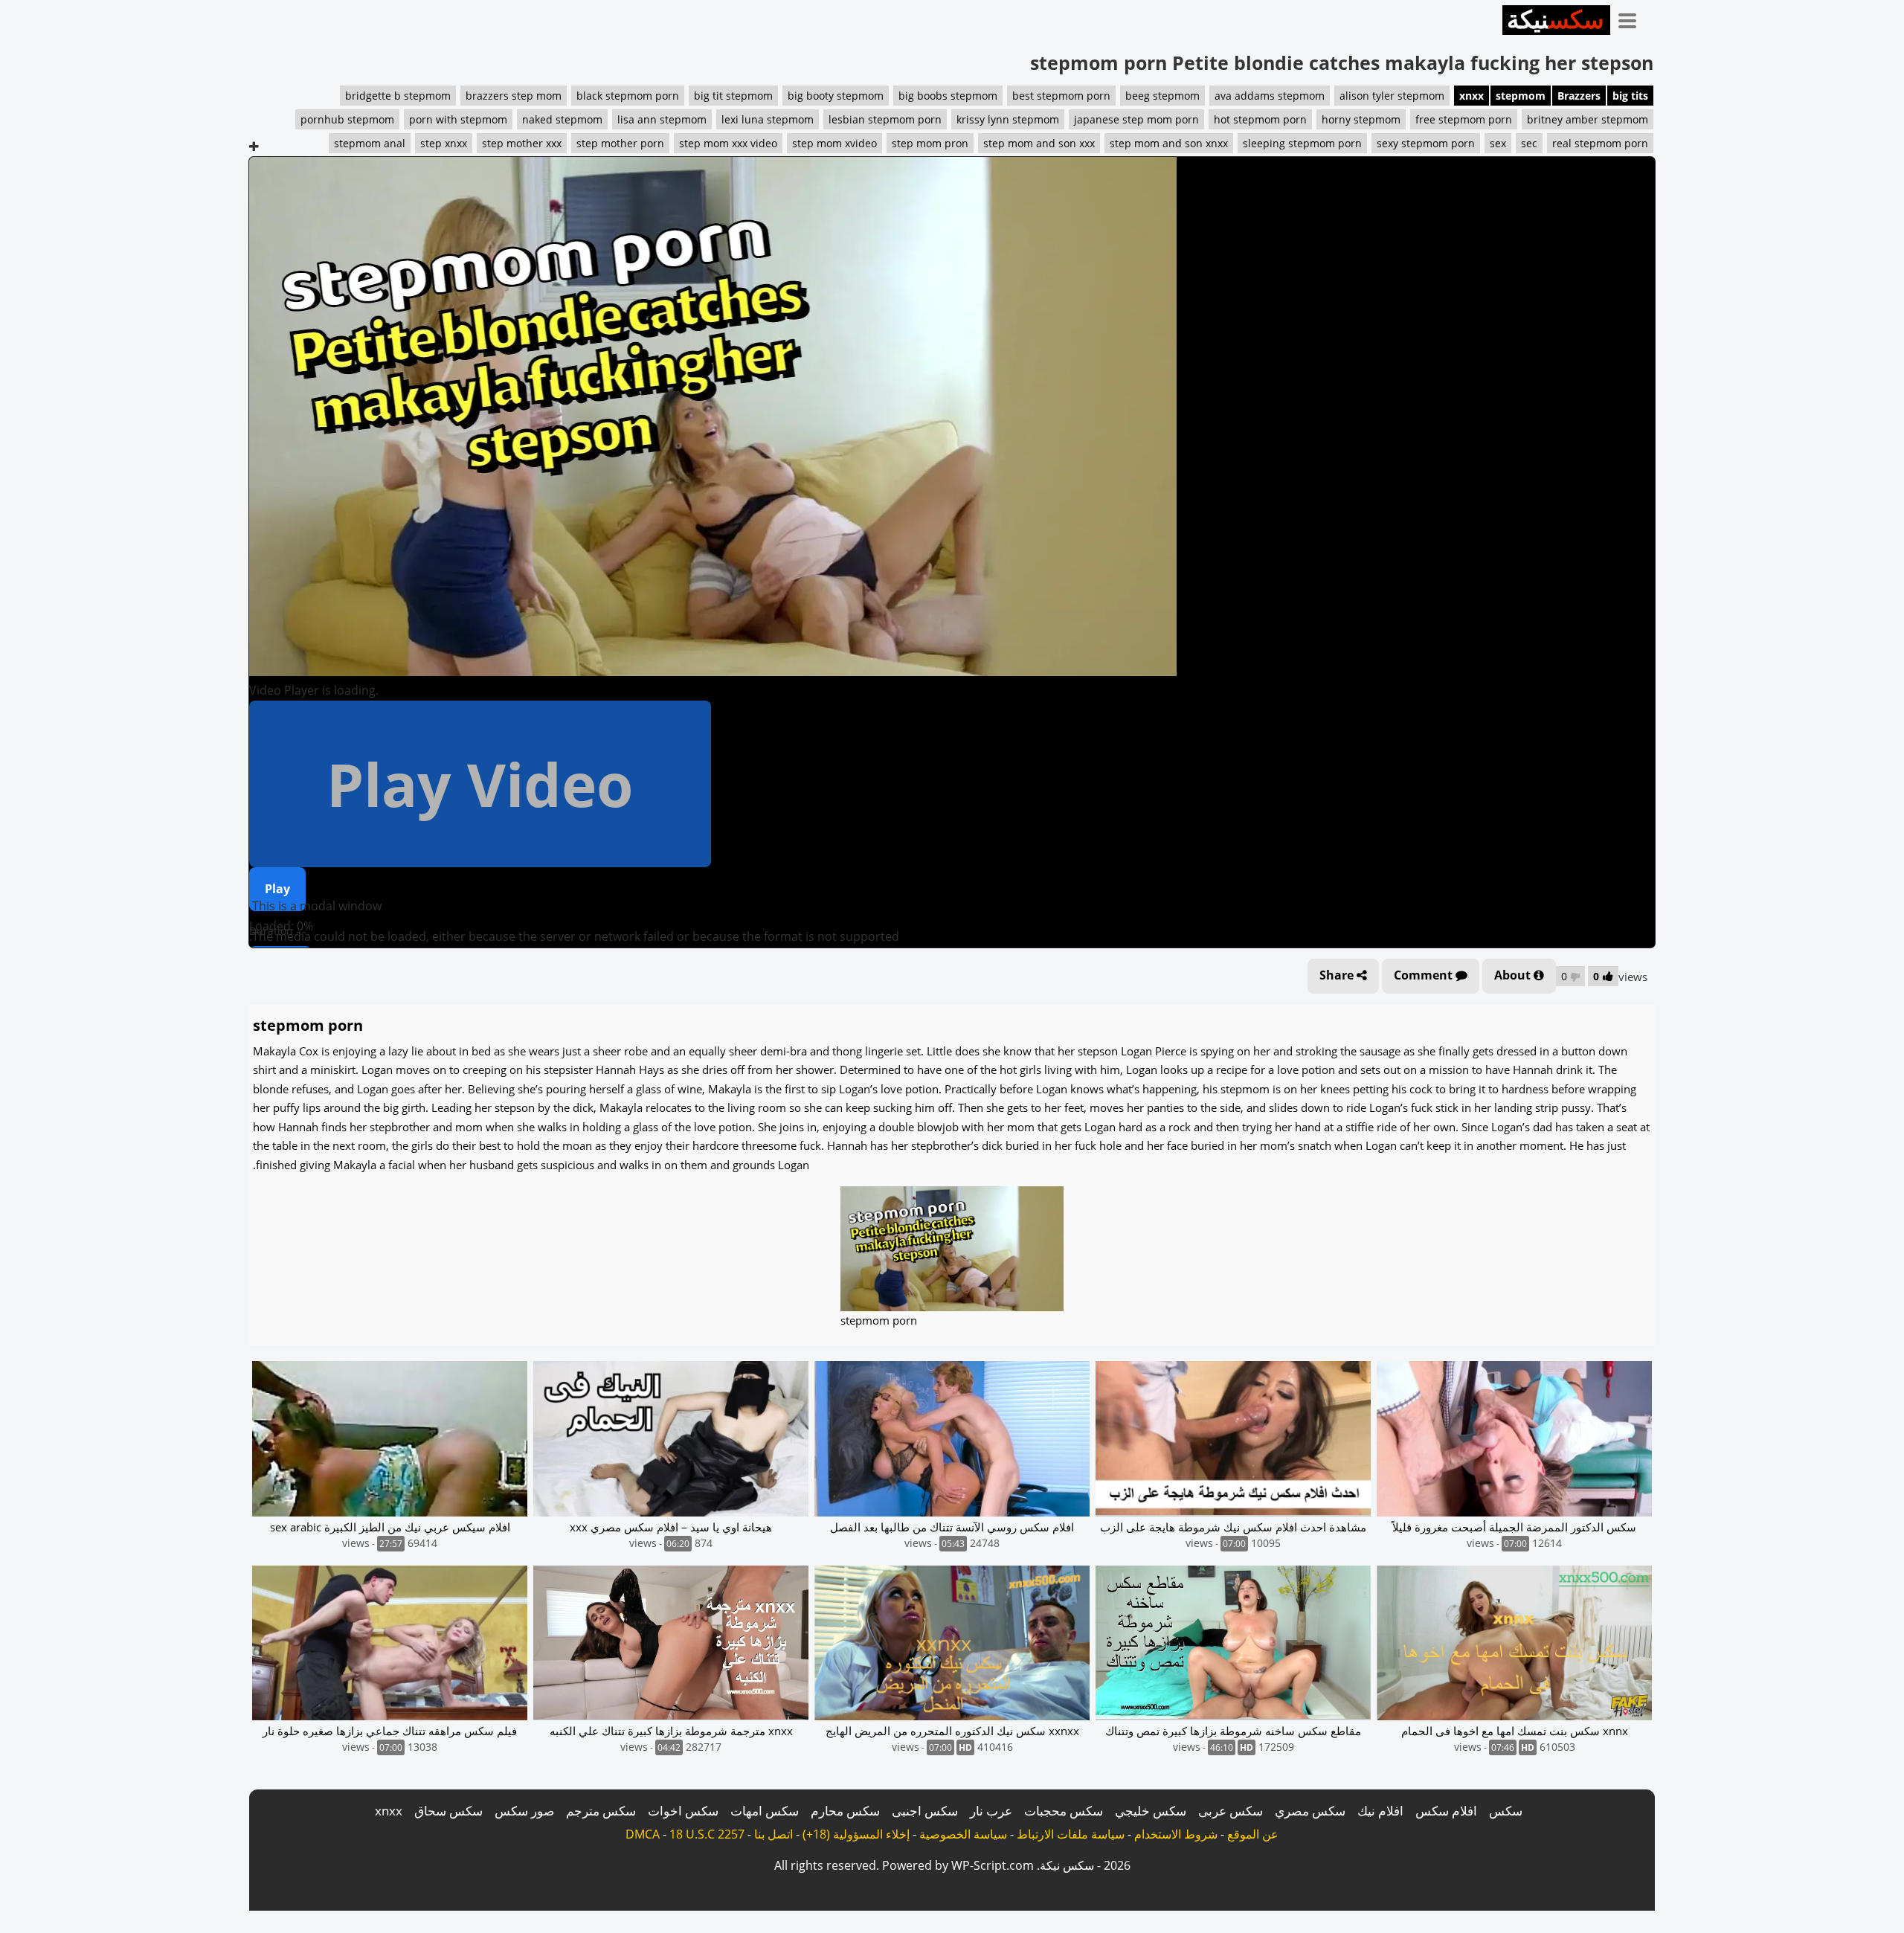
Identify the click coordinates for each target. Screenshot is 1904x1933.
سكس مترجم (601, 1811)
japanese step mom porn (1136, 119)
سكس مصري (1310, 1811)
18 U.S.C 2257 (707, 1834)
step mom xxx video (728, 143)
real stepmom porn (1600, 143)
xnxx (1472, 96)
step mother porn (620, 143)
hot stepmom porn (1260, 119)
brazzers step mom (514, 96)
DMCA (643, 1834)
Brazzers (1579, 96)
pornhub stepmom (347, 119)
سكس (1506, 1811)
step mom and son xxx (1039, 143)
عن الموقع (1253, 1834)
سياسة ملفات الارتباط (1071, 1834)
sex (1498, 143)
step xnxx (444, 143)
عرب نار (991, 1811)
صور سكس (524, 1811)
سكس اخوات (683, 1811)
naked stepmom (562, 119)
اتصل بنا (773, 1834)
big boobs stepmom (948, 96)
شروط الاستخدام (1176, 1834)
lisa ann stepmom (662, 119)
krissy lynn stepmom (1008, 119)
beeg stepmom (1162, 96)
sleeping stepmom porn (1302, 143)
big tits (1630, 96)
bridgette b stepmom (398, 96)
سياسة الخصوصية (963, 1834)
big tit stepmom (733, 96)
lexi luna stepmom (768, 119)
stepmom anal (370, 143)
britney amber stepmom (1588, 119)
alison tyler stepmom (1392, 96)
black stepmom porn (628, 96)
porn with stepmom (458, 119)
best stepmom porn (1061, 96)
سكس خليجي (1151, 1811)
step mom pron (930, 143)
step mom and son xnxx (1169, 143)
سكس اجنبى (925, 1811)
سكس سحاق (448, 1811)
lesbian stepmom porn (885, 119)
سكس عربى (1231, 1811)
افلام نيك (1380, 1811)
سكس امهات (765, 1811)
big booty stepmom (836, 96)
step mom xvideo (834, 143)
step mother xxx (522, 143)
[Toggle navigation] (1633, 18)
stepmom (1521, 96)
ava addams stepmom (1270, 96)
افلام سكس (1446, 1811)
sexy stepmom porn (1426, 143)
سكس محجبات (1064, 1811)
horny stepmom (1361, 119)
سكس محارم (845, 1811)
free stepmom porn (1464, 119)
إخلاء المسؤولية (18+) (856, 1834)
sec (1529, 143)
